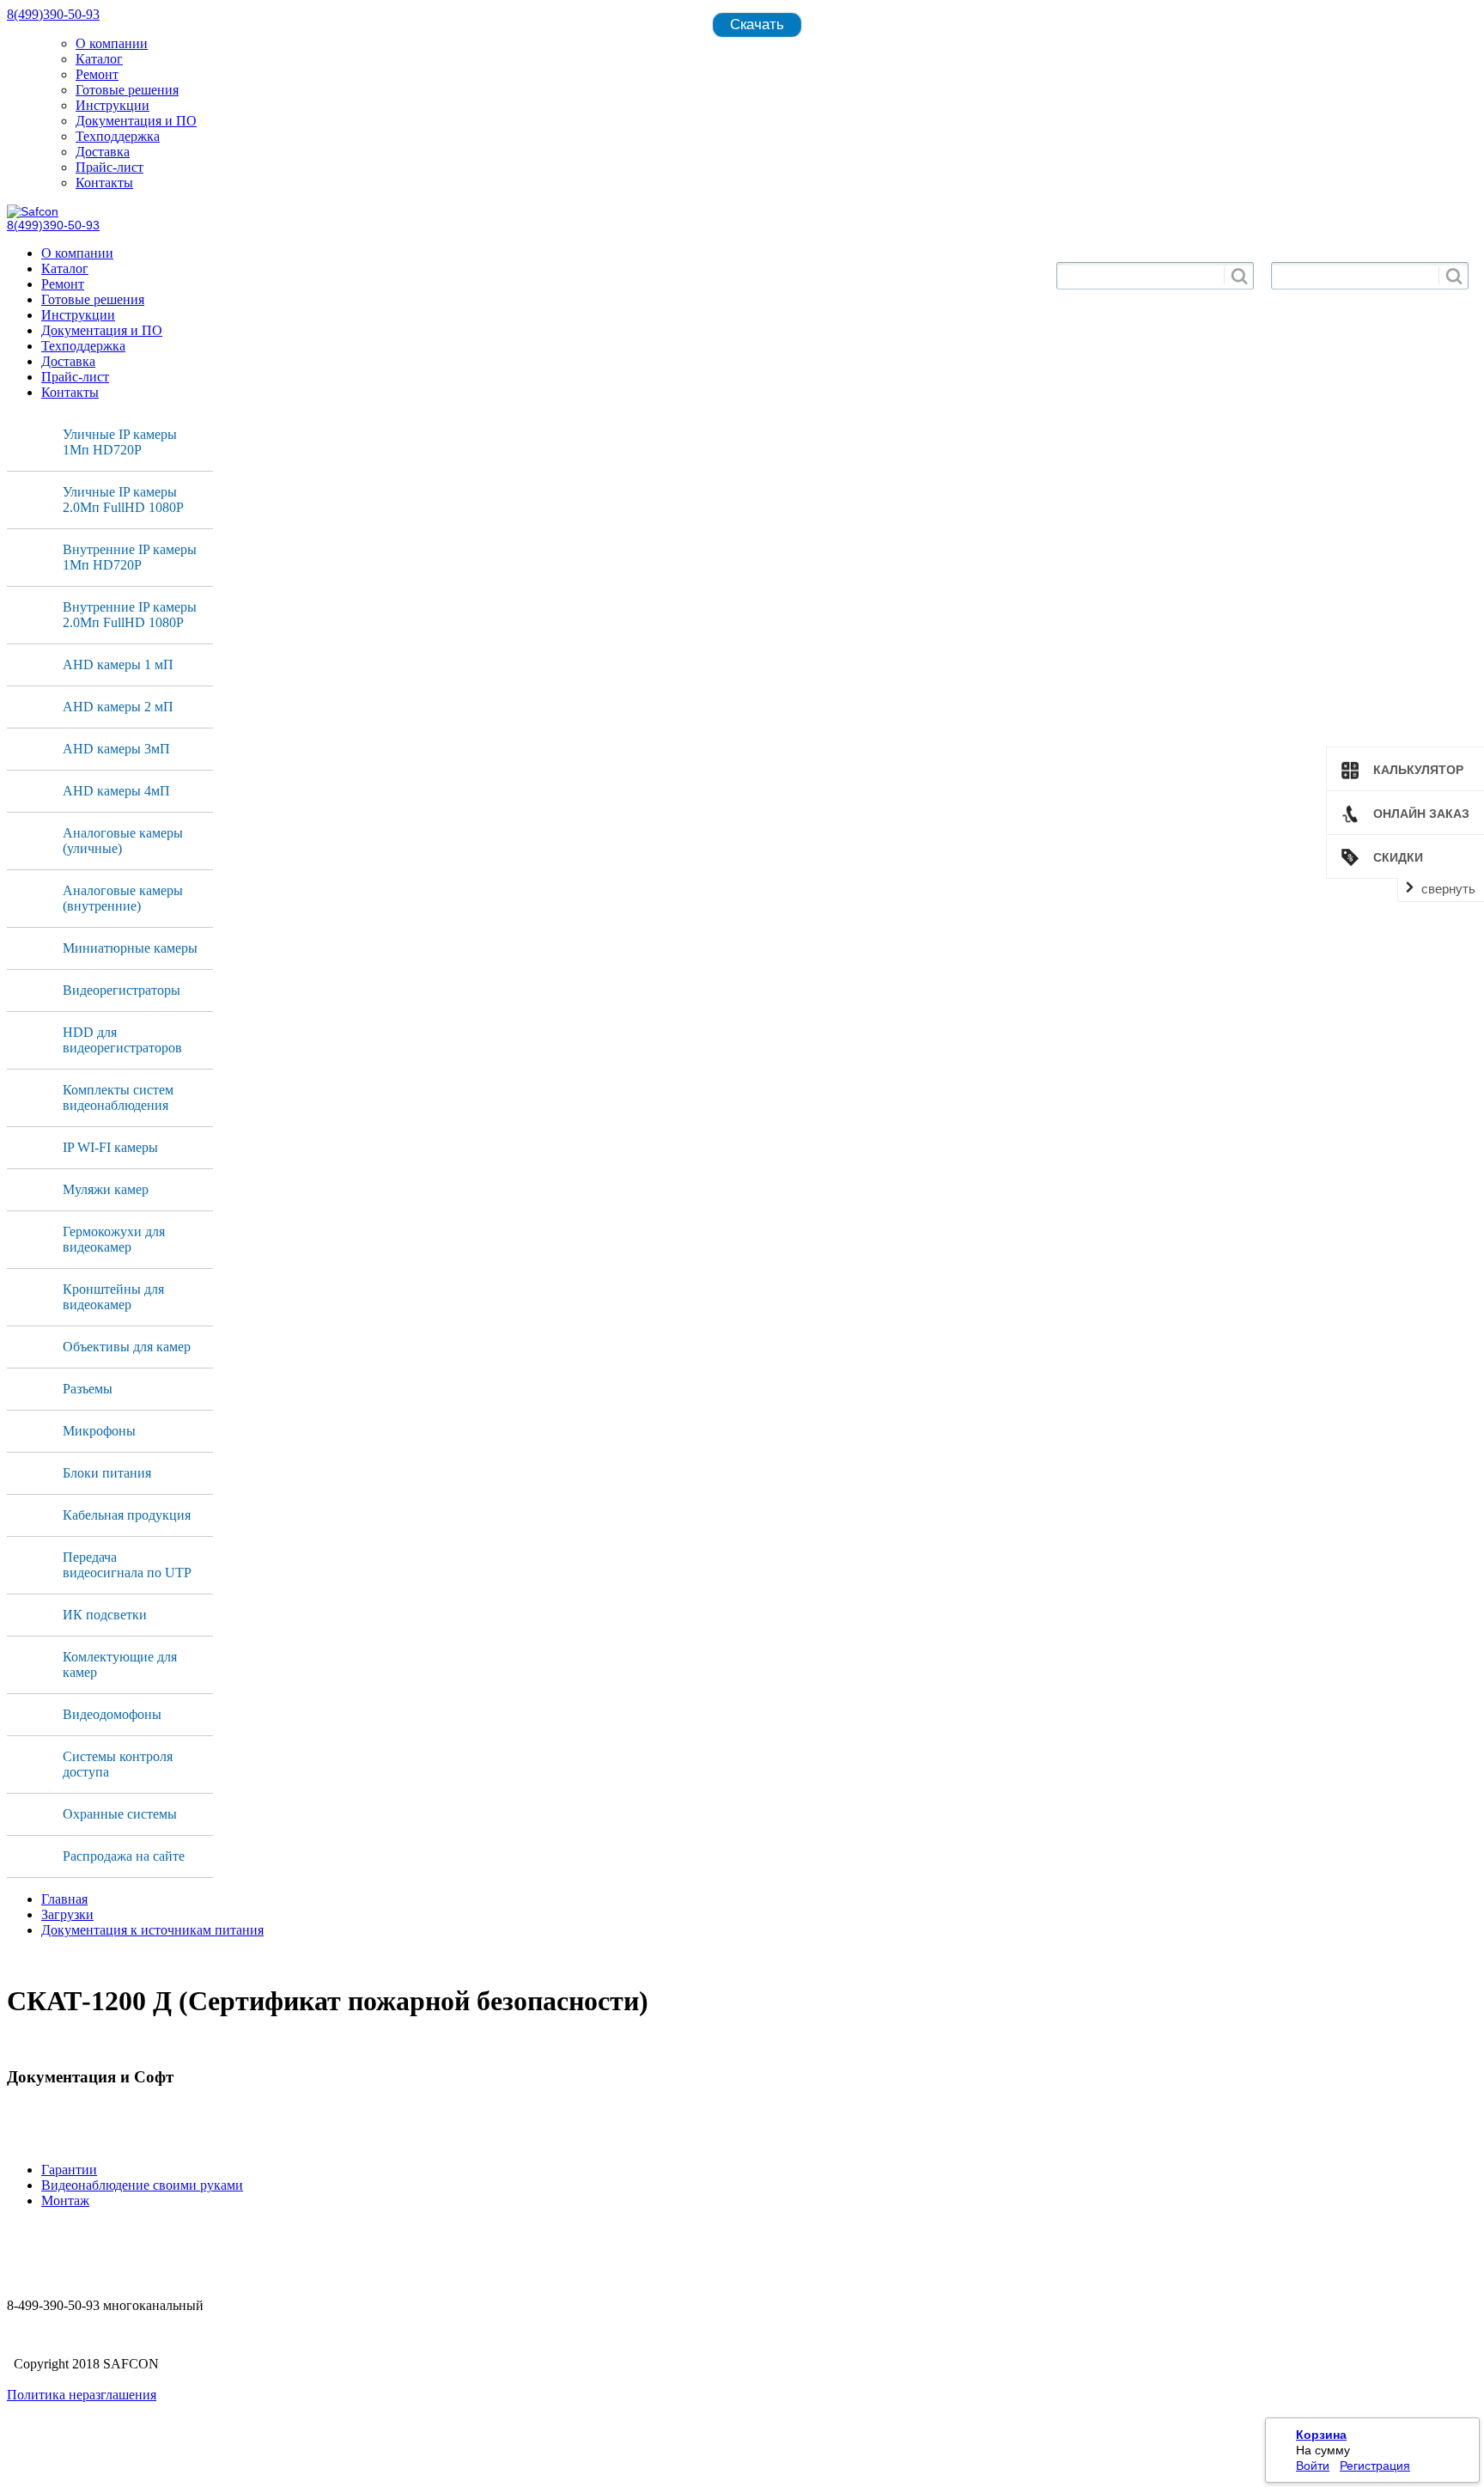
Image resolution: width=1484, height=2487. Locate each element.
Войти (1313, 2466)
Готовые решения (127, 90)
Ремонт (97, 74)
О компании (112, 43)
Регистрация (1375, 2466)
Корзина (1321, 2435)
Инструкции (113, 105)
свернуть (1448, 889)
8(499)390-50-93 (53, 14)
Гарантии (69, 2170)
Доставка (103, 152)
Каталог (99, 59)
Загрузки (67, 1914)
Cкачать (757, 24)
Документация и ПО (136, 121)
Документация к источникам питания (152, 1930)
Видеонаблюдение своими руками (142, 2185)
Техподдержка (118, 136)
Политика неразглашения (82, 2395)
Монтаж (65, 2201)
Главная (64, 1899)
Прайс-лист (109, 167)
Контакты (104, 183)
